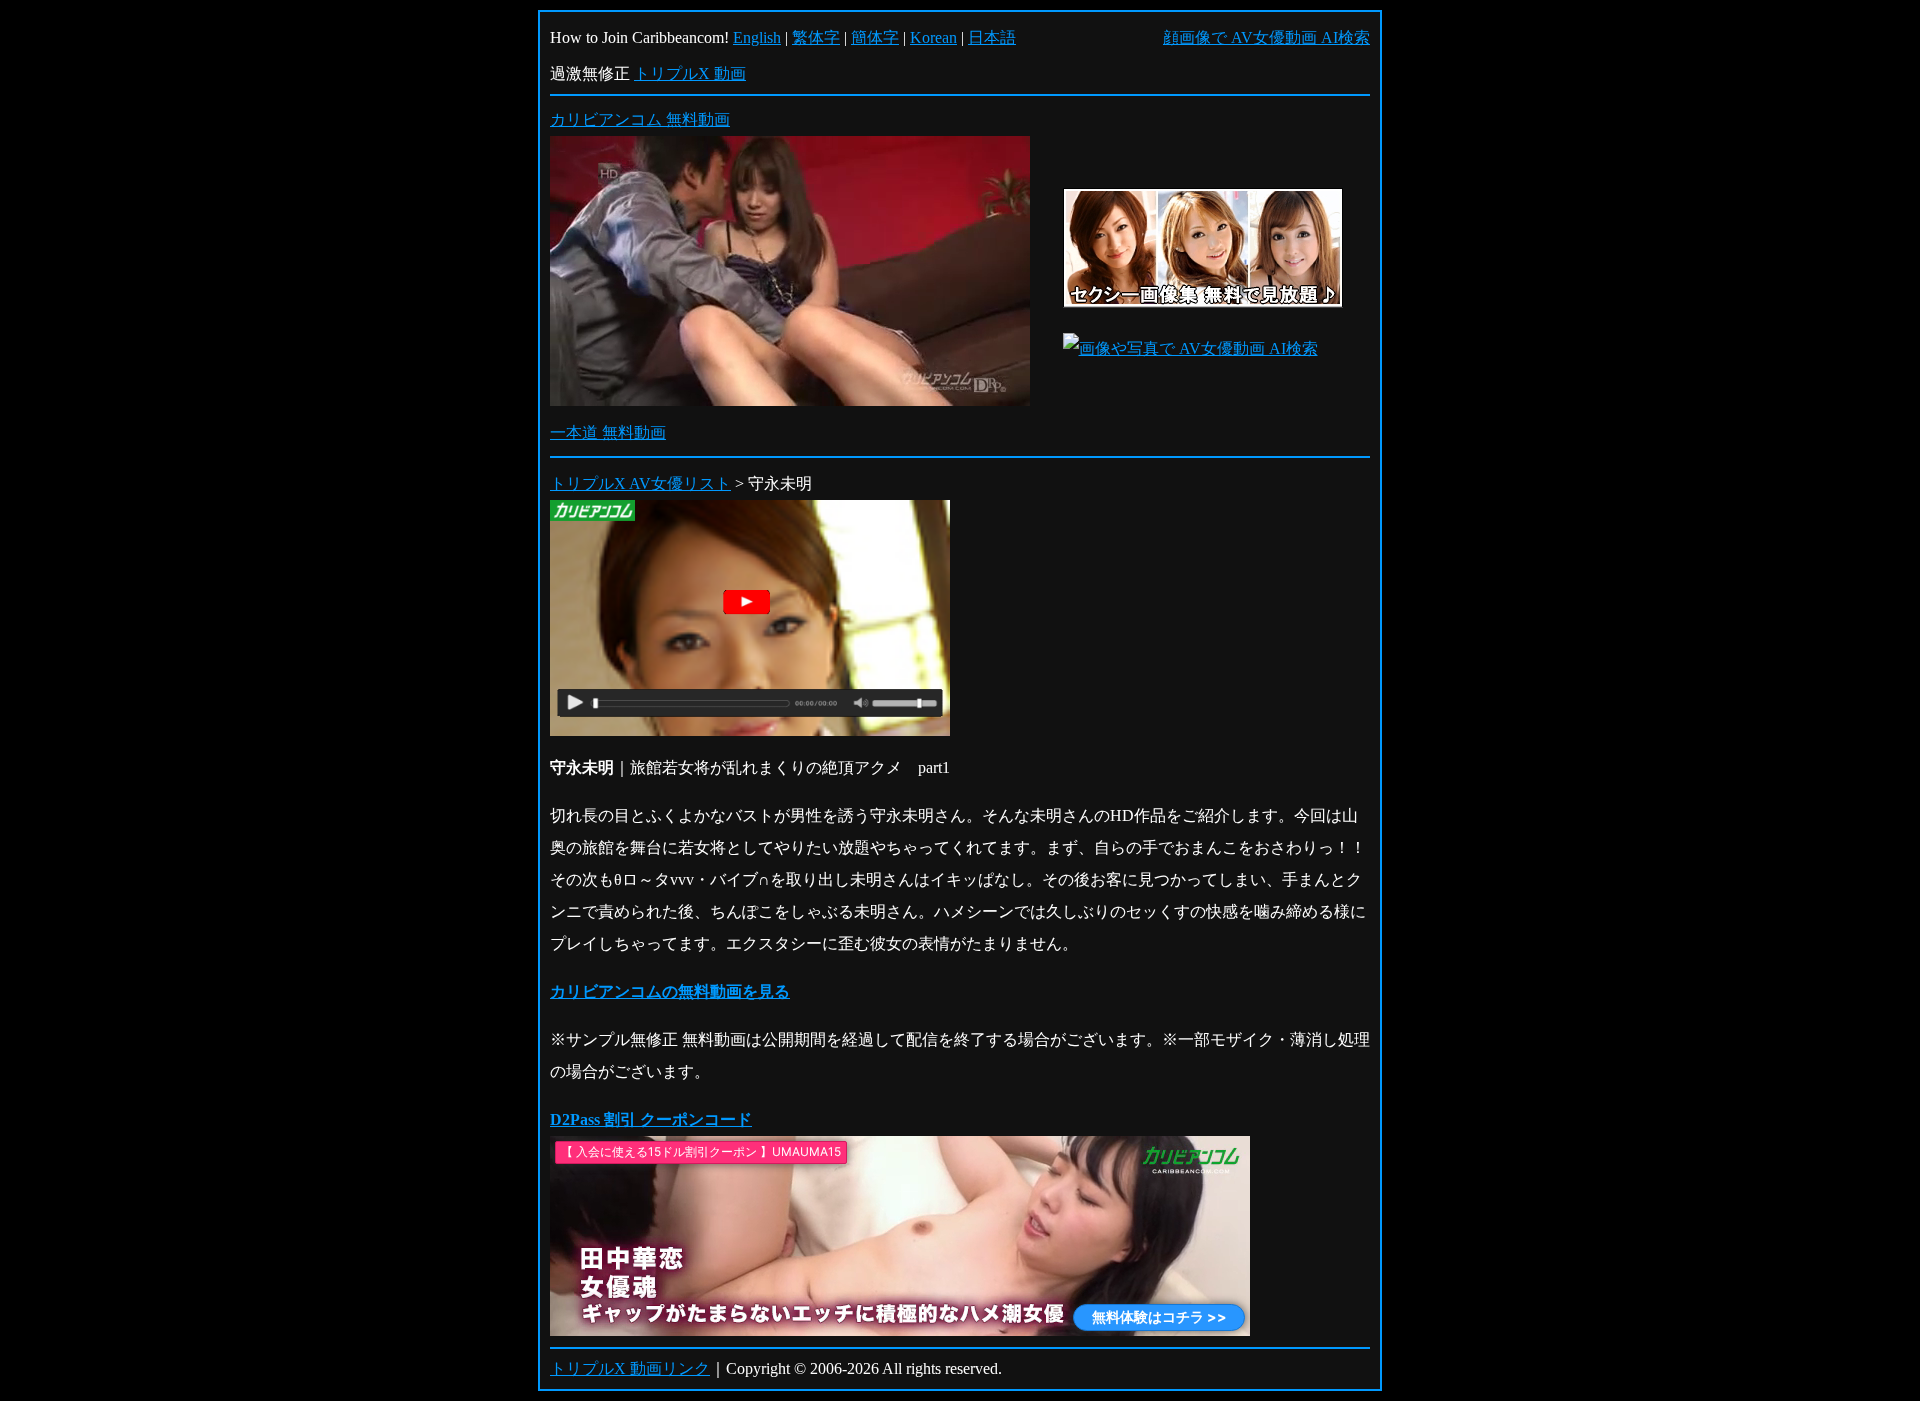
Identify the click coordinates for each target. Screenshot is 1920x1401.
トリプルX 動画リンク (630, 1368)
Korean (933, 37)
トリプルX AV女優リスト (640, 483)
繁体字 (816, 37)
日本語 (992, 37)
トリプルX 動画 (690, 73)
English (757, 37)
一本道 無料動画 (608, 432)
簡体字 (875, 37)
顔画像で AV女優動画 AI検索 (1266, 37)
